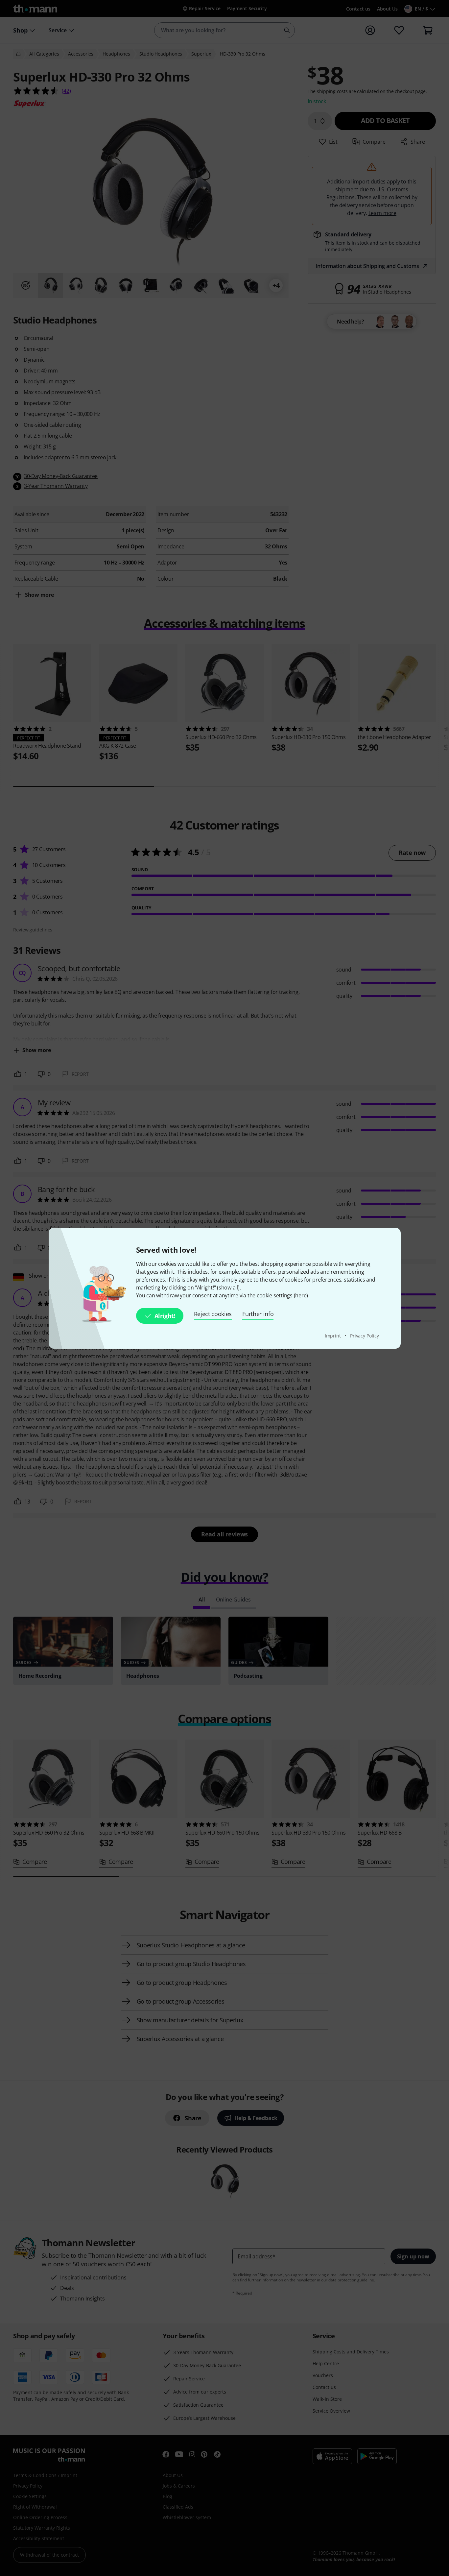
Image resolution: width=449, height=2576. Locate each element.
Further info (258, 1314)
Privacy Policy (365, 1336)
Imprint (333, 1336)
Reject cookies (213, 1314)
